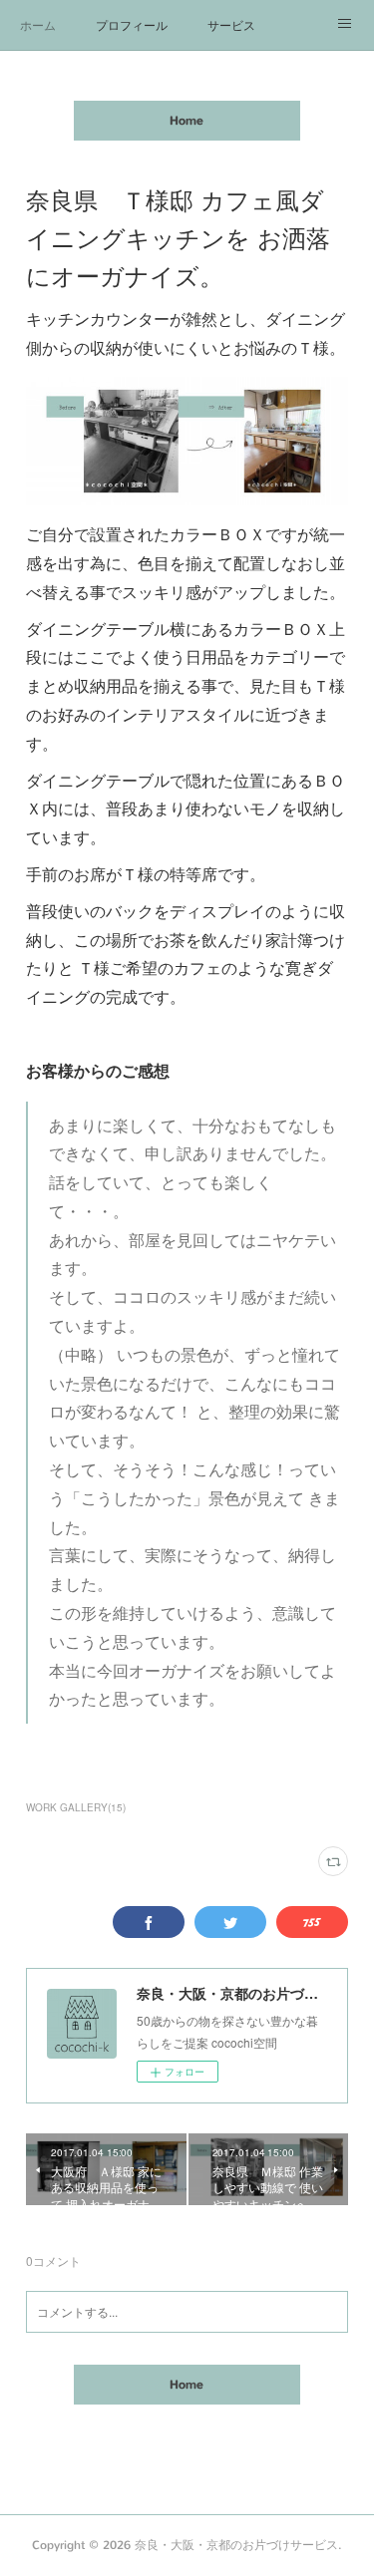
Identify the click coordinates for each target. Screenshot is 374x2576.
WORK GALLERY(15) (76, 1807)
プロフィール (132, 24)
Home (187, 121)
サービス (231, 24)
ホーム (38, 24)
